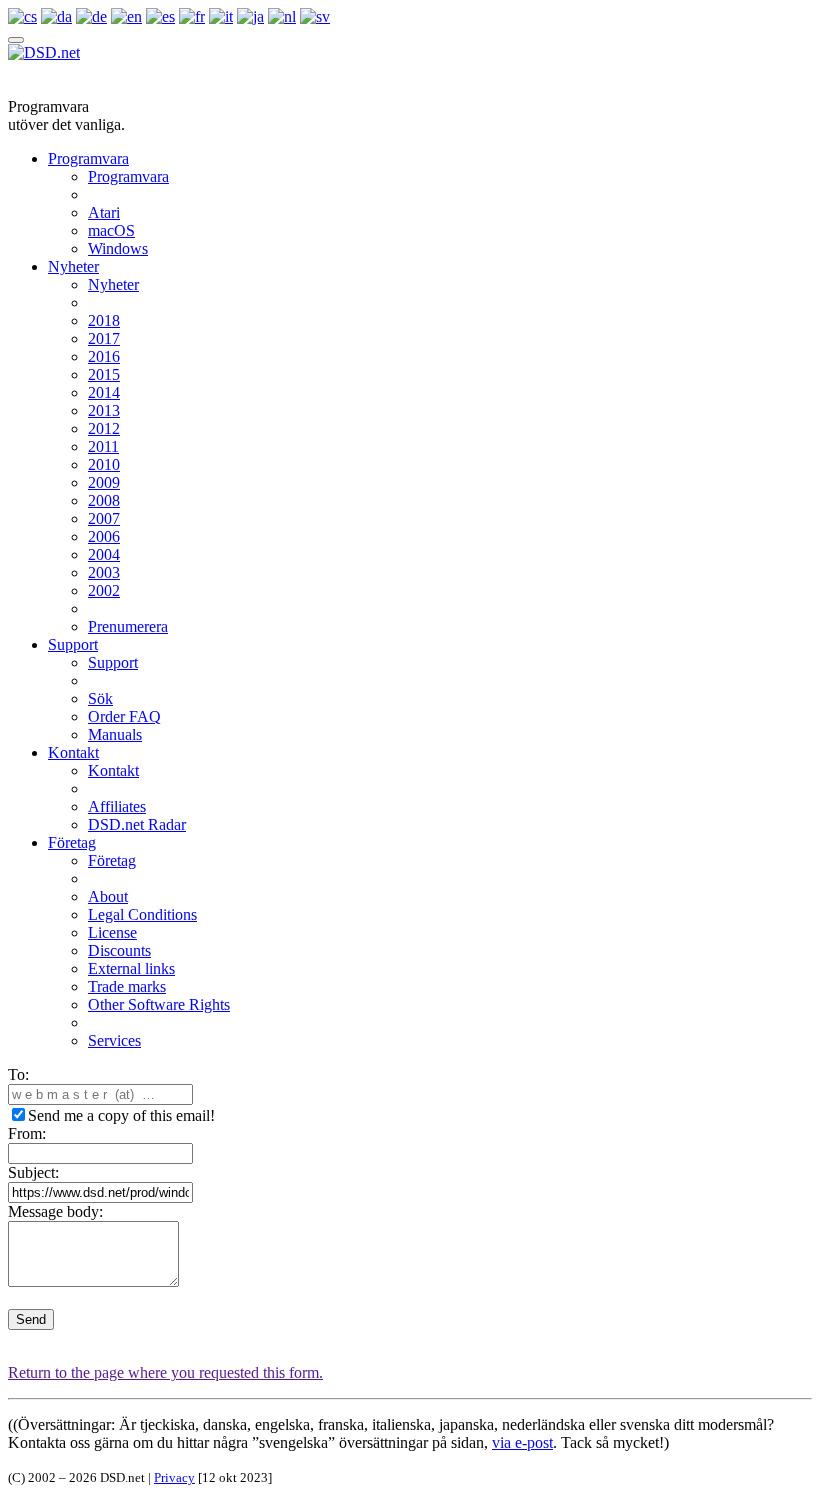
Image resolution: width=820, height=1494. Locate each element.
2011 (103, 446)
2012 (104, 428)
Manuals (115, 734)
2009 (104, 482)
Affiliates (117, 806)
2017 (104, 338)
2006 (104, 536)
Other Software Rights (159, 1004)
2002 (104, 590)
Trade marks (127, 986)
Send (31, 1319)
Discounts (119, 950)
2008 (104, 500)
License (112, 932)
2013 (104, 410)
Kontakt (73, 752)
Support (73, 644)
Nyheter (73, 266)
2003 (104, 572)
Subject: (33, 1172)
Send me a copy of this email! (121, 1115)
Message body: (55, 1211)
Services (114, 1040)
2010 (104, 464)
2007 (104, 518)
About (108, 896)
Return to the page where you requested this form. (165, 1372)
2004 (104, 554)
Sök (100, 698)
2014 (104, 392)
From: (27, 1133)
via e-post (522, 1442)
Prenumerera (128, 626)
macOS (111, 230)
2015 (104, 374)
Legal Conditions (142, 914)
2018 (104, 320)
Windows (118, 248)
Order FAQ (124, 716)
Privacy (174, 1477)
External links (131, 968)
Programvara (88, 158)
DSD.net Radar (137, 824)
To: (18, 1074)
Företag (72, 842)
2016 (104, 356)
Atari (104, 212)
